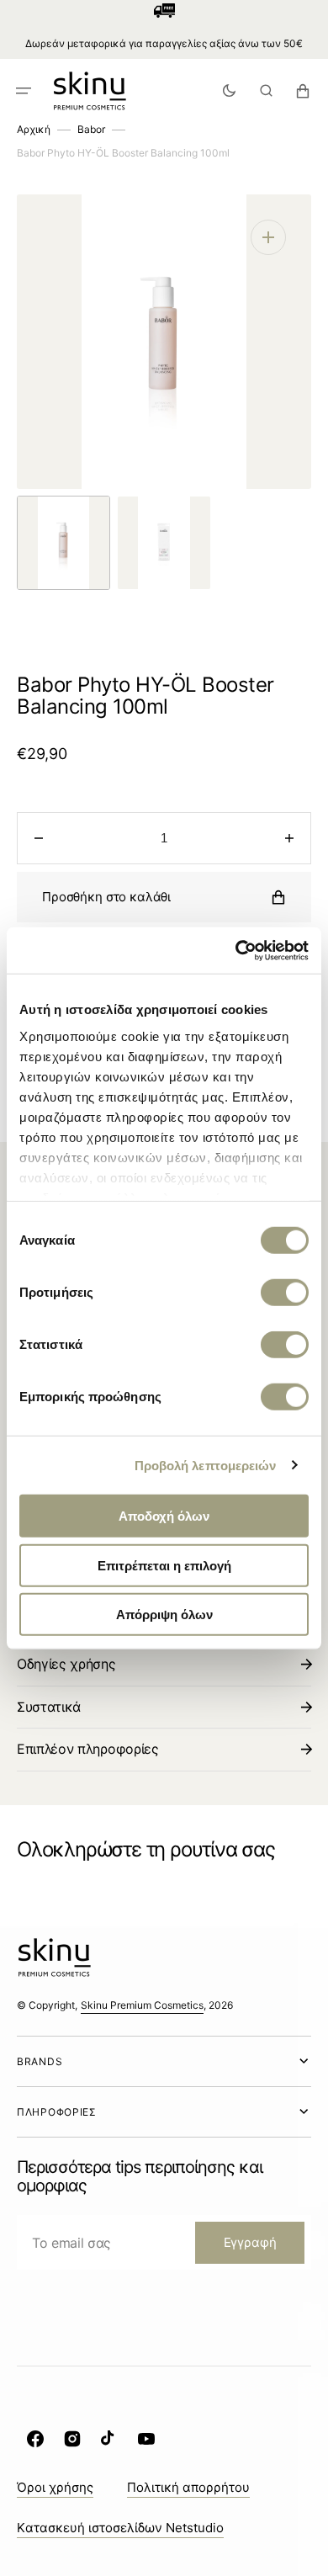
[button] (24, 91)
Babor (91, 129)
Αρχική (34, 129)
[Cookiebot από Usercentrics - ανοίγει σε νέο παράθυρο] (236, 950)
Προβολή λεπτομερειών (206, 1465)
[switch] (285, 1293)
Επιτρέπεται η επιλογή (164, 1565)
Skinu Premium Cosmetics (142, 2005)
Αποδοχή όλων (164, 1516)
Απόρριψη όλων (164, 1615)
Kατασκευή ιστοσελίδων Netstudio (120, 2528)
